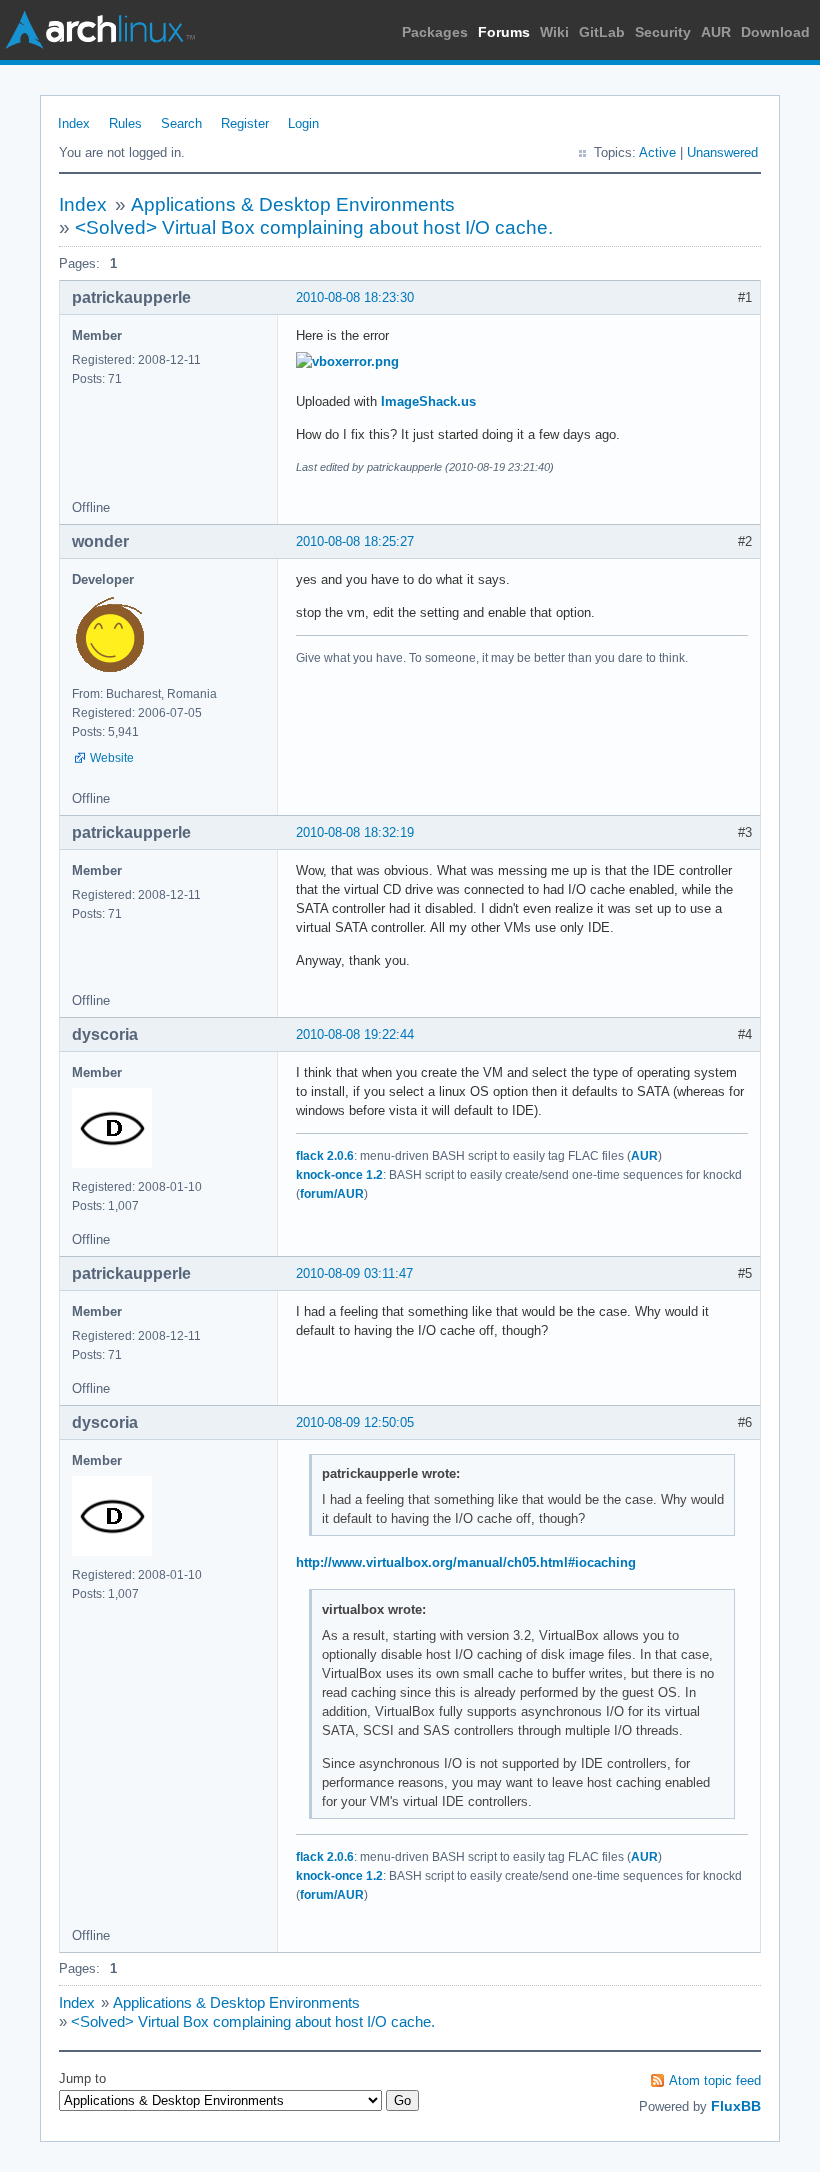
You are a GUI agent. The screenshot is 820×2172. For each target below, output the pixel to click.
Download (775, 32)
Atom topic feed (715, 2080)
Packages (435, 32)
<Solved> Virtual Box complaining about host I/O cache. (314, 227)
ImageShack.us (428, 401)
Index (74, 123)
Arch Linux (100, 30)
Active (657, 152)
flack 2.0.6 (325, 1156)
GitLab (602, 32)
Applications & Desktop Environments (293, 204)
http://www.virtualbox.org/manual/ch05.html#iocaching (466, 1562)
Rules (125, 123)
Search (181, 123)
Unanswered (722, 152)
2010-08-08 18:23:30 (355, 297)
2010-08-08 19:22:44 (355, 1034)
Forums (504, 32)
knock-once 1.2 (339, 1175)
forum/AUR (332, 1194)
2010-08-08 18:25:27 (355, 541)
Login (303, 123)
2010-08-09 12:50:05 (355, 1422)
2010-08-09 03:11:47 (354, 1273)
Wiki (554, 32)
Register (245, 123)
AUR (716, 32)
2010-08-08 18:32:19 (355, 832)
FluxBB (736, 2106)
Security (663, 32)
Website (112, 758)
